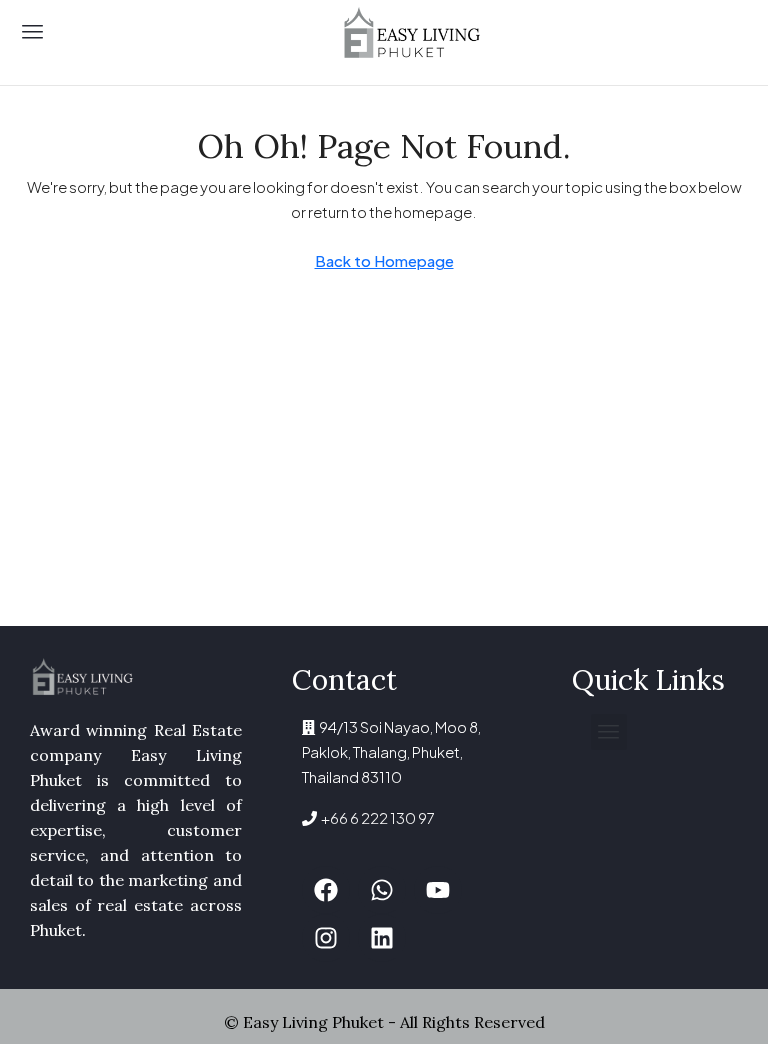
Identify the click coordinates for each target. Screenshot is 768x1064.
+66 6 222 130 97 (376, 817)
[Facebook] (326, 890)
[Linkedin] (382, 938)
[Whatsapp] (382, 890)
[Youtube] (438, 890)
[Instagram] (326, 938)
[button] (33, 32)
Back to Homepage (384, 260)
